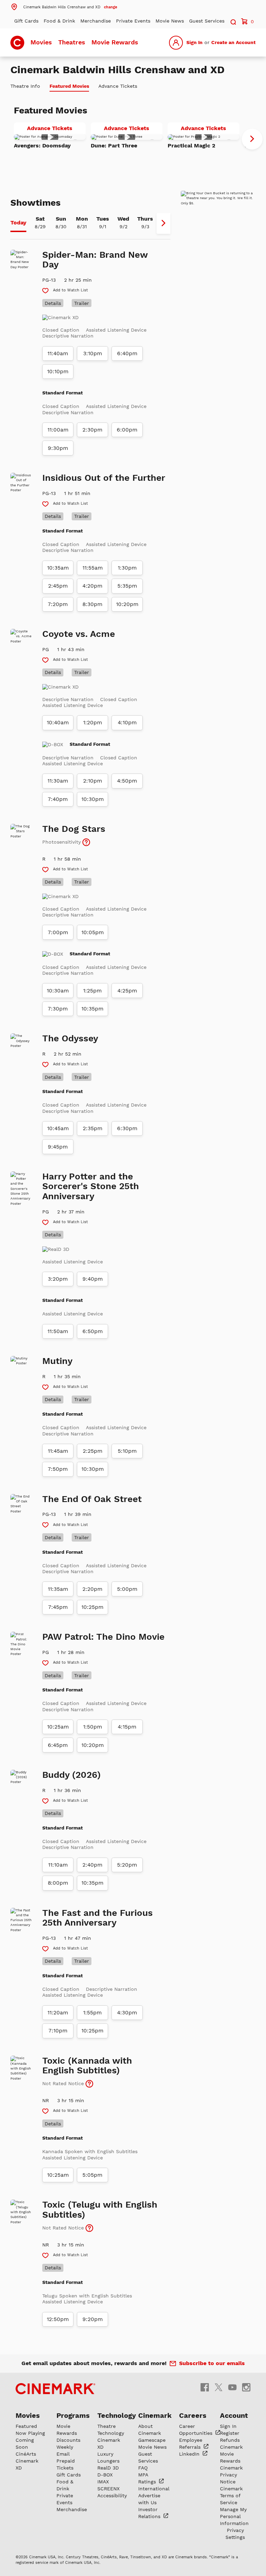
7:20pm (58, 604)
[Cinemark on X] (219, 2387)
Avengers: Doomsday (42, 146)
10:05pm (93, 932)
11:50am (58, 1331)
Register (230, 2433)
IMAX (103, 2482)
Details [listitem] (53, 303)
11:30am (58, 781)
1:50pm (93, 1727)
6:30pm (127, 1128)
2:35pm (93, 1128)
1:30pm (127, 568)
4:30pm (127, 2013)
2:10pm (93, 781)
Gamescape (152, 2440)
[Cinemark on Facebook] (205, 2387)
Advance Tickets (56, 129)
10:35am (58, 568)
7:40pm (58, 799)
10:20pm (127, 604)
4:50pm (127, 781)
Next (252, 139)
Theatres (72, 42)
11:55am (93, 568)
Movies (41, 42)
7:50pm (58, 1469)
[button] (64, 7)
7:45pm (58, 1607)
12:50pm (58, 2319)
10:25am (58, 1727)
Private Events (133, 21)
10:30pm (93, 799)
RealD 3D (108, 2468)
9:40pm (93, 1279)
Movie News (170, 21)
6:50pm (93, 1331)
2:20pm (92, 1589)
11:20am (58, 2013)
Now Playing (30, 2433)
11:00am (58, 430)
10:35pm (92, 1009)
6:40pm (127, 353)
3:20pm (58, 1279)
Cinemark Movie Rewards (231, 2454)
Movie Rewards (115, 42)
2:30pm (92, 430)
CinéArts (26, 2454)
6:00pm (127, 430)
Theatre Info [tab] (25, 86)
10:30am (58, 991)
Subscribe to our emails (212, 2363)
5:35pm (127, 586)
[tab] (18, 223)
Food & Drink (59, 21)
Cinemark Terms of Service (231, 2496)
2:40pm (92, 1865)
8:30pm (92, 604)
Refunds (230, 2440)
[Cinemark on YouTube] (232, 2387)
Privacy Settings (235, 2534)
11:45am (58, 1451)
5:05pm (92, 2175)
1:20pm (93, 723)
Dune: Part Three (114, 146)
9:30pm (58, 448)
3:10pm (93, 353)
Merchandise (96, 21)
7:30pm (58, 1009)
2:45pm (58, 586)
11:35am (58, 1589)
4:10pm (127, 723)
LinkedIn (190, 2454)
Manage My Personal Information (234, 2516)
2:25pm (93, 1451)
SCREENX (108, 2489)
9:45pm (58, 1147)
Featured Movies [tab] (69, 86)
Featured (26, 2426)
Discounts (68, 2440)
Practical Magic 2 (192, 146)
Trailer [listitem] (82, 303)
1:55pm (92, 2013)
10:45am (58, 1128)
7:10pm (58, 2031)
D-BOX (105, 2475)
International (154, 2489)
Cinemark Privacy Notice (231, 2475)
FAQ (143, 2468)
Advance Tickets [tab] (118, 86)
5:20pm (127, 1865)
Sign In (194, 42)
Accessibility (112, 2496)
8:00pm (58, 1883)
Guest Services (207, 21)
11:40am (58, 353)
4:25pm (127, 991)
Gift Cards (26, 21)
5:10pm (127, 1451)
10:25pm (92, 1607)
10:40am (58, 723)
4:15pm (127, 1727)
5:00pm (127, 1589)
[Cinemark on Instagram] (246, 2387)
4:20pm (92, 586)
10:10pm (58, 372)
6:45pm (58, 1745)
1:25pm (92, 991)
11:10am (58, 1865)
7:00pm (58, 932)
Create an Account (233, 42)
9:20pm (93, 2319)
